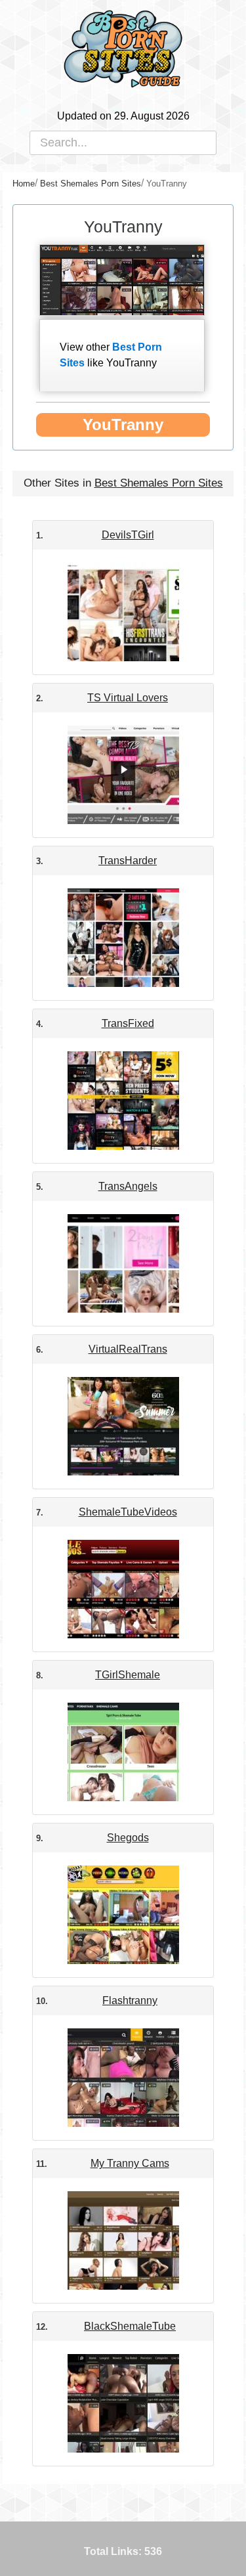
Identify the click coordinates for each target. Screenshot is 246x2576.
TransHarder (128, 861)
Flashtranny (130, 2000)
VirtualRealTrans (128, 1349)
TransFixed (128, 1023)
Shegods (128, 1838)
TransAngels (128, 1186)
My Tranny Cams (130, 2163)
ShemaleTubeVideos (128, 1512)
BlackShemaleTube (130, 2326)
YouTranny (123, 425)
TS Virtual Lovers (128, 698)
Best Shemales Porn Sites (159, 483)
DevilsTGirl (128, 535)
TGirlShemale (128, 1675)
